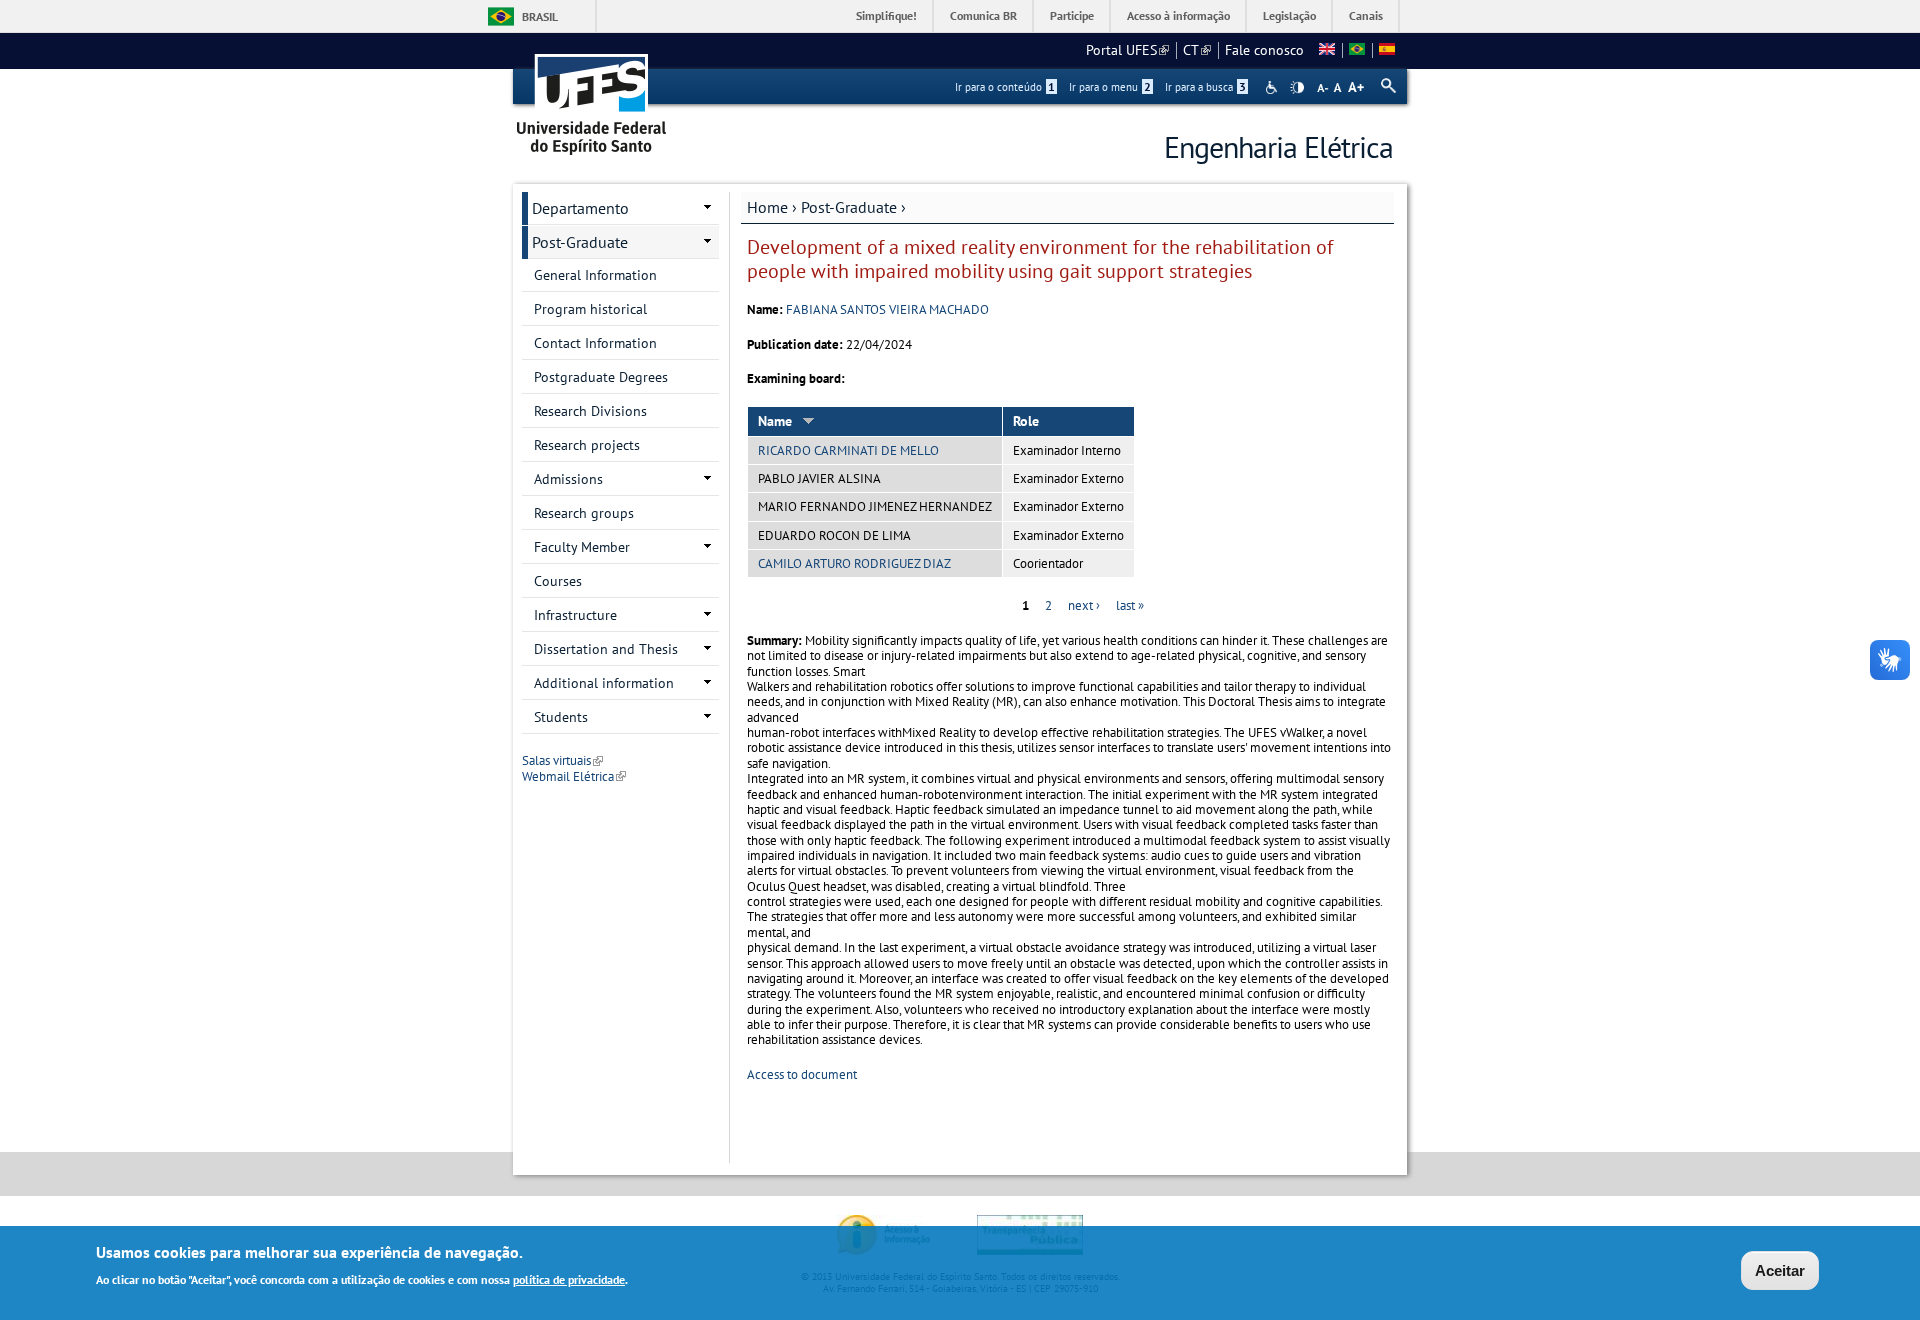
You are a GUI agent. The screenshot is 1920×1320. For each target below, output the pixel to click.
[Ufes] (592, 97)
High (1297, 88)
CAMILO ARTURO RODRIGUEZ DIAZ (854, 563)
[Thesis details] (1327, 50)
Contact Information (595, 343)
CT (1197, 50)
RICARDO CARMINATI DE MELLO (848, 450)
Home (767, 207)
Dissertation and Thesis (606, 649)
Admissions (568, 479)
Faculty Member (582, 547)
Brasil (540, 16)
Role (1026, 421)
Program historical (590, 309)
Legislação (1289, 15)
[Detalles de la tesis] (1387, 50)
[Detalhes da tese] (1357, 50)
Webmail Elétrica (574, 776)
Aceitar (1780, 1270)
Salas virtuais (562, 760)
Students (561, 717)
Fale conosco (1264, 50)
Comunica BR (983, 15)
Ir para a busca (1205, 87)
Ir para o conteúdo (1005, 87)
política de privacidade (569, 1278)
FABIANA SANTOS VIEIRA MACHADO (887, 309)
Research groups (584, 513)
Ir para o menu (1110, 87)
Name (775, 421)
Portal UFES (1127, 50)
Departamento (580, 208)
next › (1084, 605)
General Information (595, 275)
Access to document (802, 1074)
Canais (1366, 15)
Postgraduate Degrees (601, 377)
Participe (1072, 15)
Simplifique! (886, 15)
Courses (558, 581)
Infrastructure (575, 615)
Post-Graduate (849, 207)
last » (1130, 605)
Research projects (587, 445)
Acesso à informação (1178, 15)
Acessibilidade (1273, 87)
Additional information (604, 683)
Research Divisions (590, 411)
